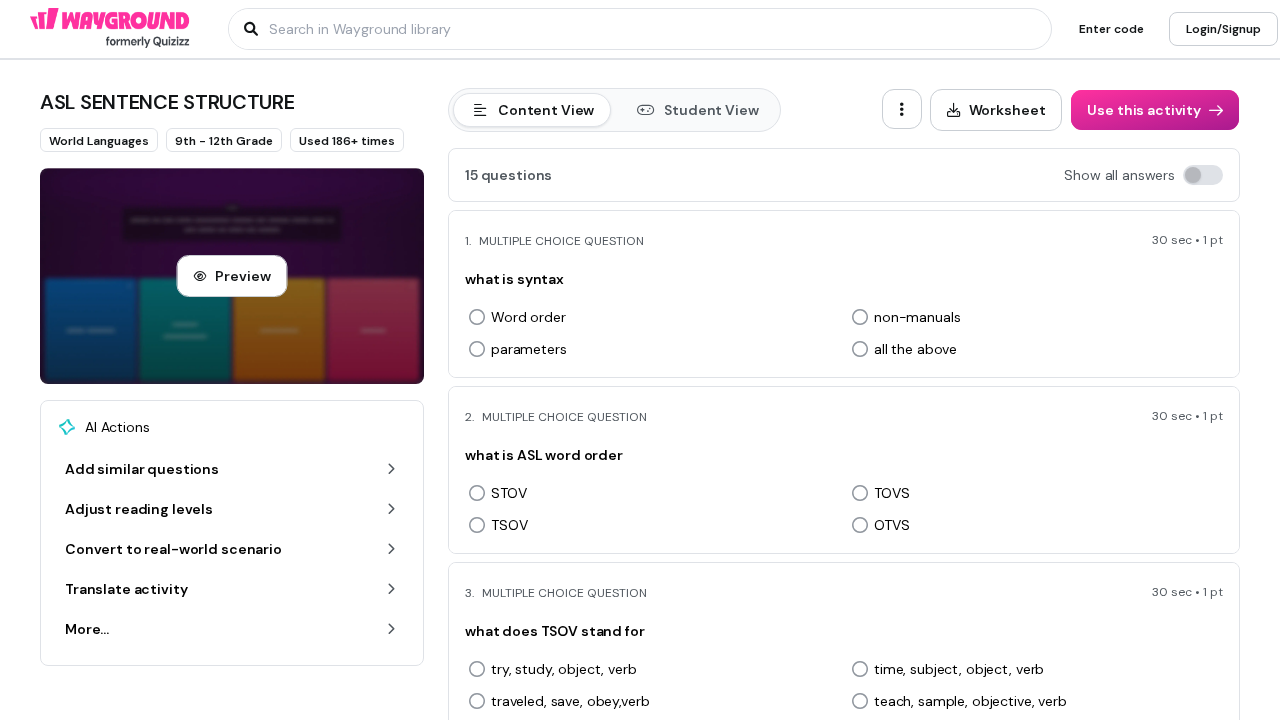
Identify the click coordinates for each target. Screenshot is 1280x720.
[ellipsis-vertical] (902, 109)
